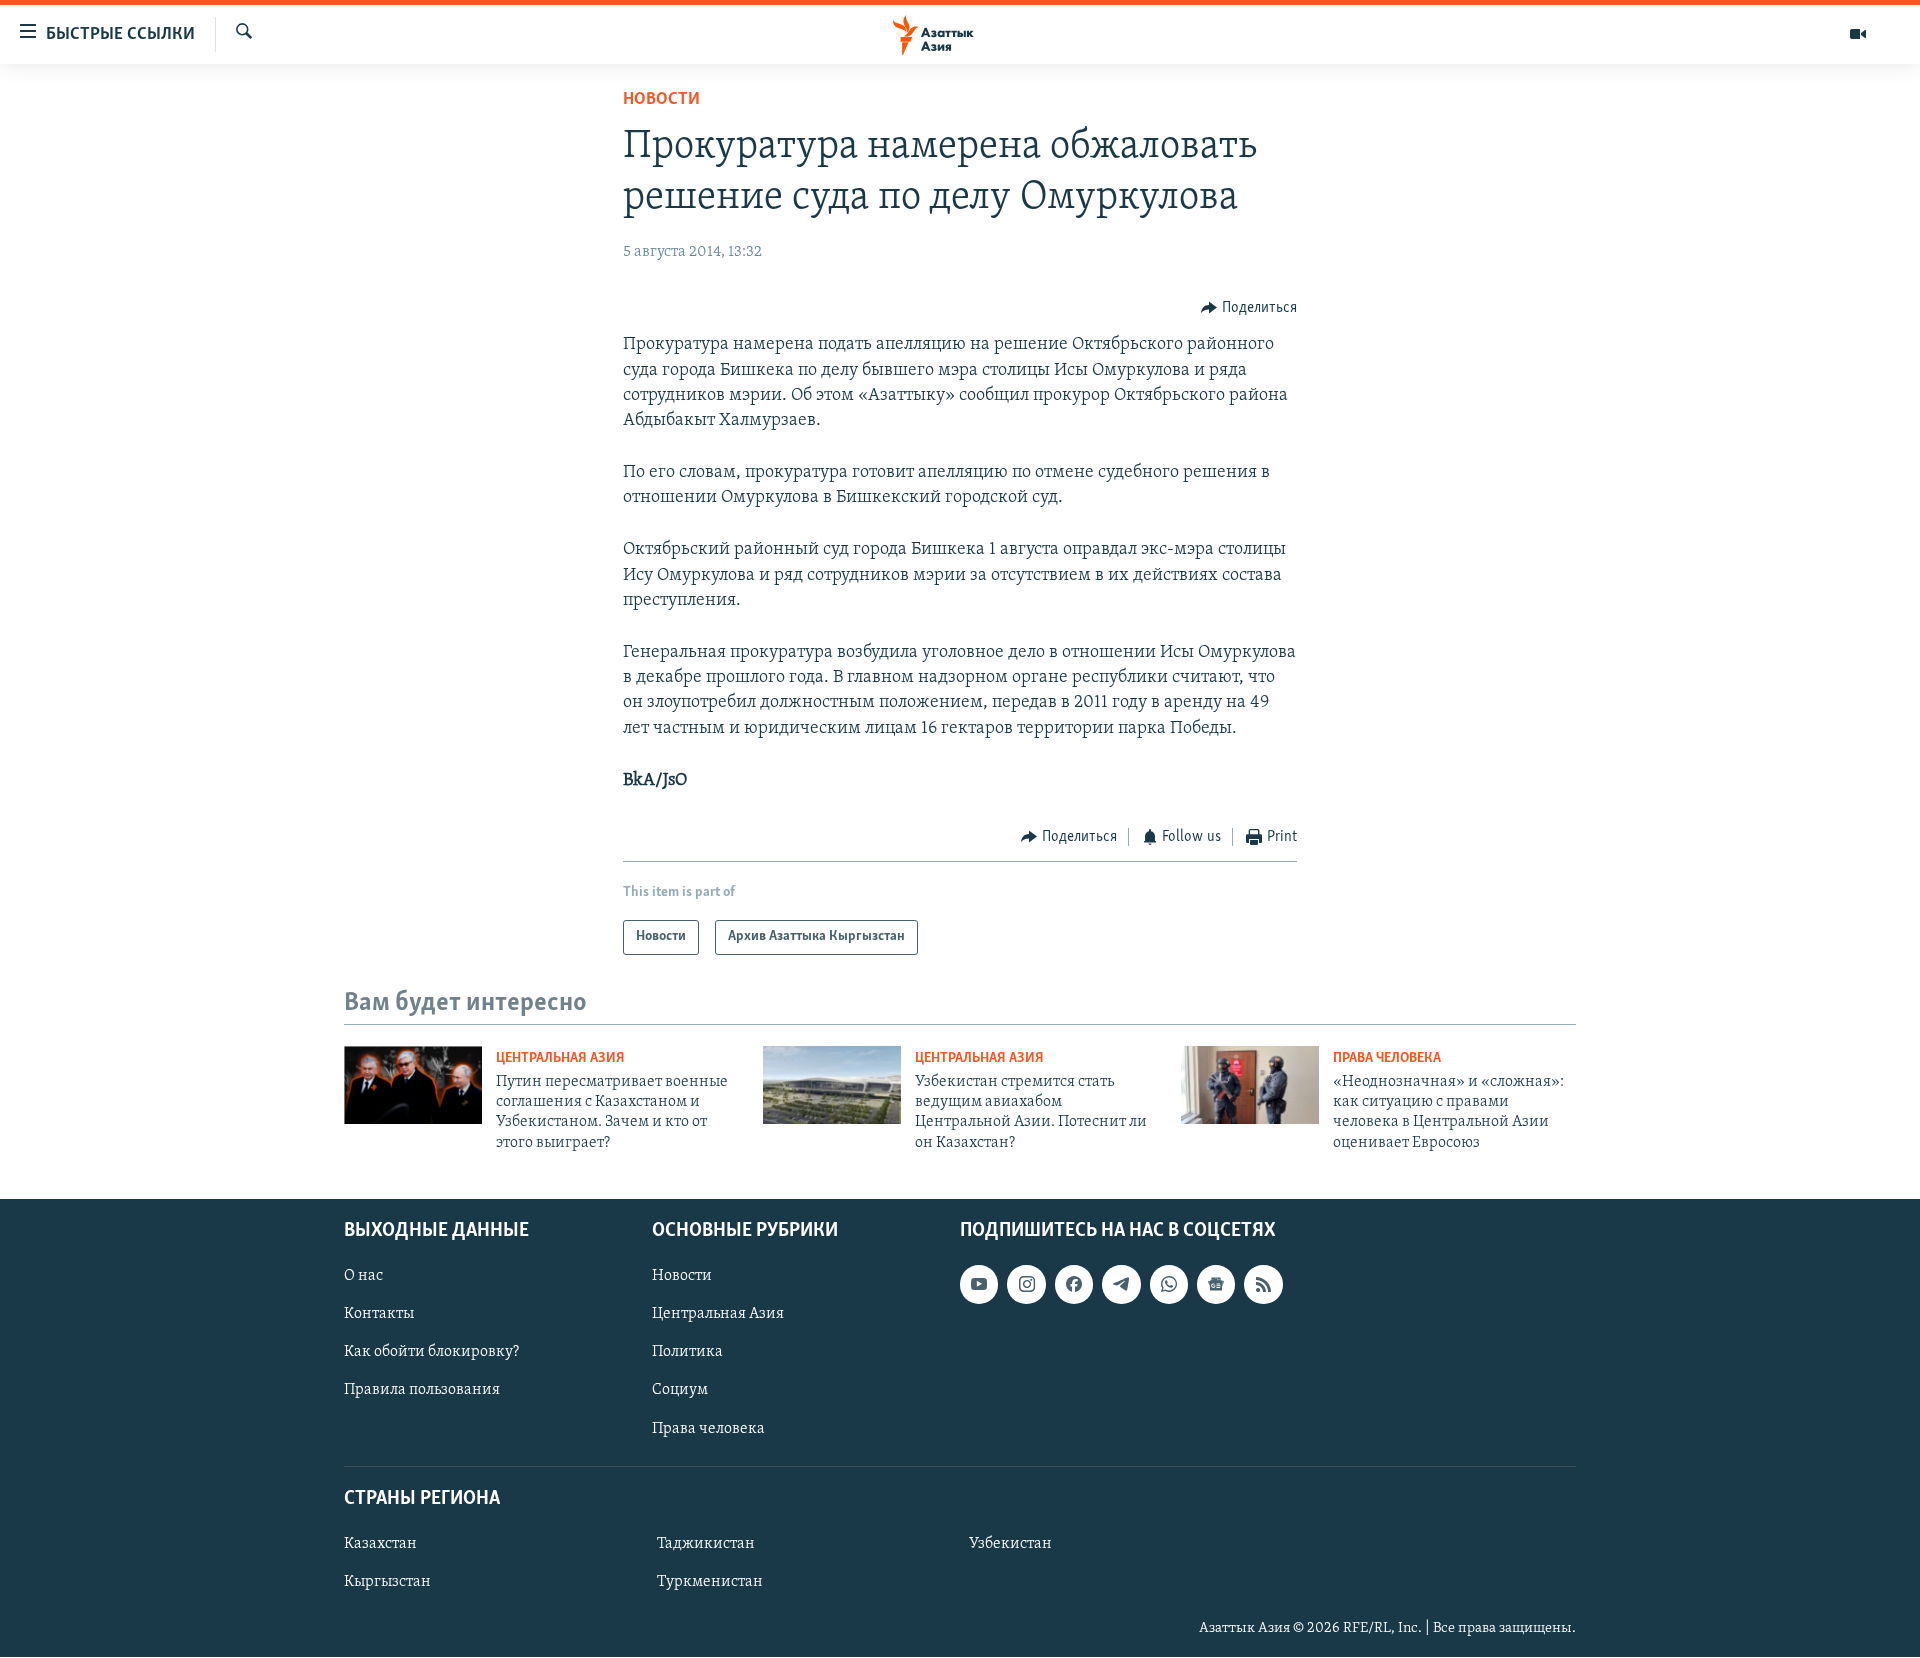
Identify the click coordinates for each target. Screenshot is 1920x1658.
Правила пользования (422, 1391)
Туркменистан (710, 1582)
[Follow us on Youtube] (979, 1284)
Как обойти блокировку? (431, 1353)
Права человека (1387, 1058)
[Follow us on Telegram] (1121, 1284)
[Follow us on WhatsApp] (1169, 1284)
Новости (661, 100)
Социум (680, 1391)
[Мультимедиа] (1858, 34)
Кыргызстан (387, 1582)
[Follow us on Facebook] (1074, 1284)
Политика (687, 1353)
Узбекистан (1010, 1544)
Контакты (379, 1315)
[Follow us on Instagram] (1026, 1284)
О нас (363, 1276)
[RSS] (1263, 1284)
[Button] (1249, 308)
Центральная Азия (560, 1058)
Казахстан (380, 1544)
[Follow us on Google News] (1216, 1284)
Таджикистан (706, 1544)
